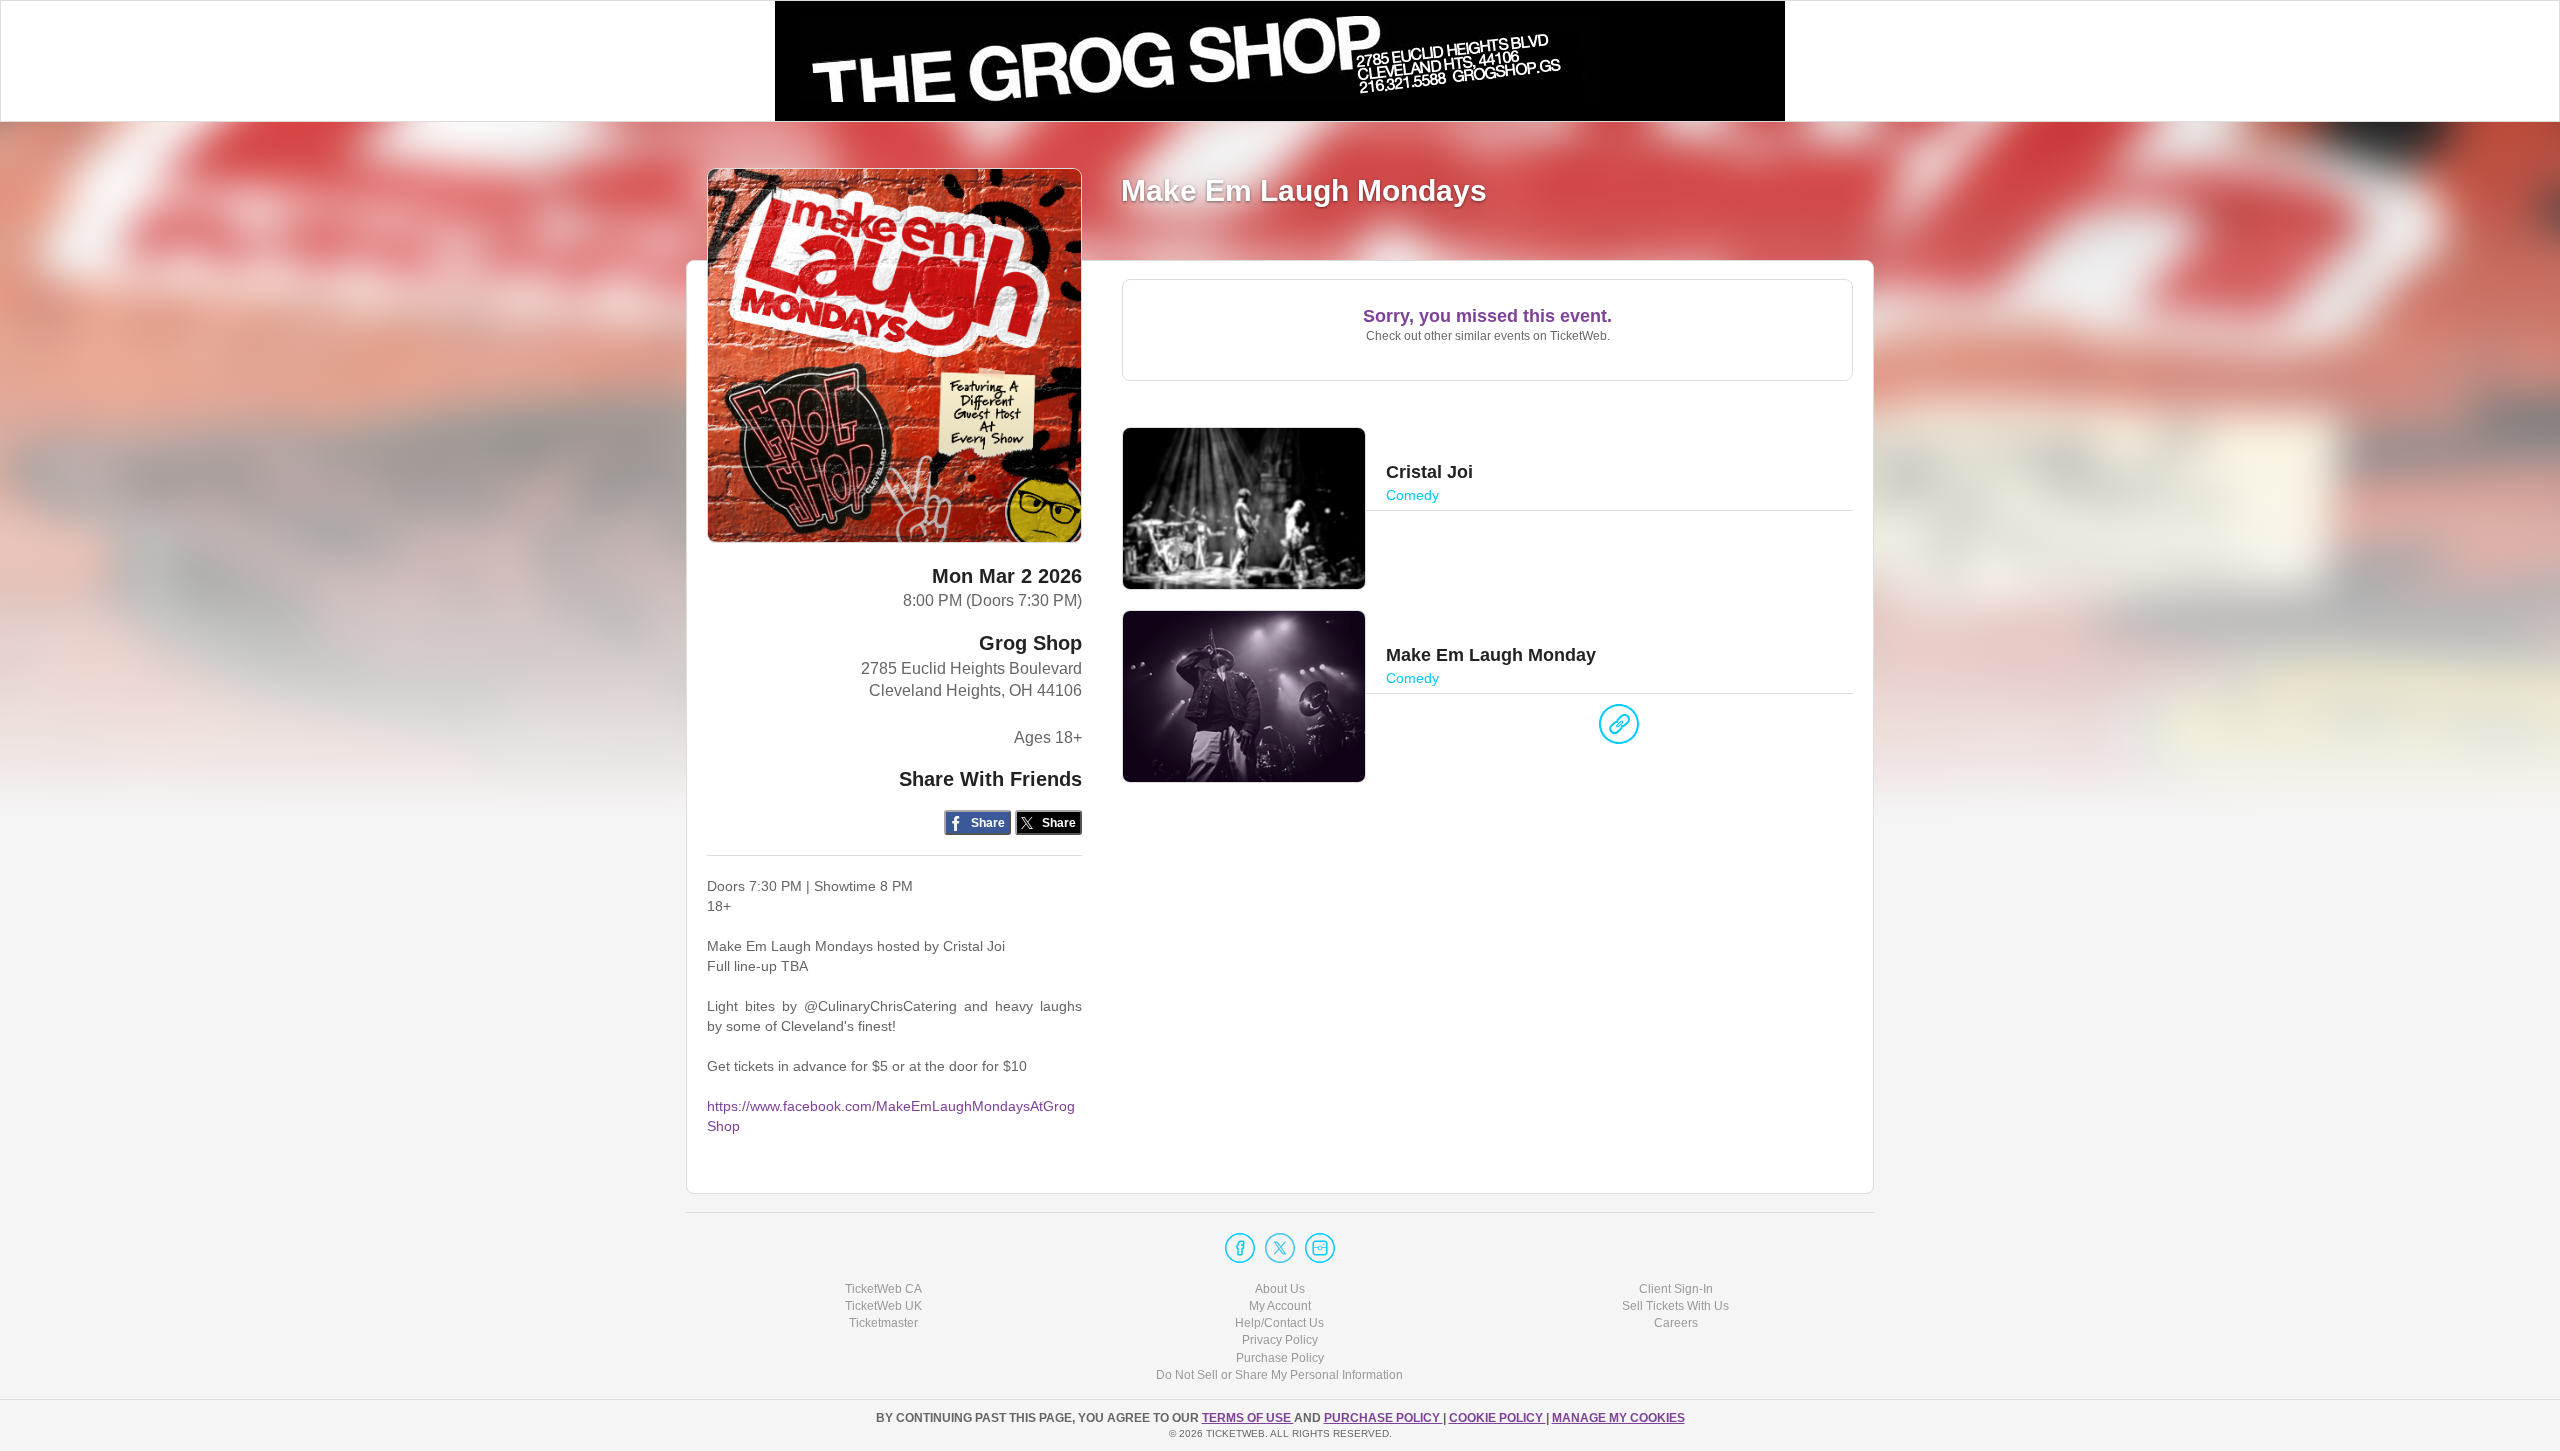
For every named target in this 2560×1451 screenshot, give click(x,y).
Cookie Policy (1497, 1418)
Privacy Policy (1280, 1340)
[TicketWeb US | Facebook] (1240, 1248)
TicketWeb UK (883, 1306)
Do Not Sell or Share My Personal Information (1279, 1375)
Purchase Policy (1280, 1358)
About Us (1280, 1289)
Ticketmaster (883, 1323)
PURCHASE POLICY (1383, 1418)
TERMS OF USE (1248, 1418)
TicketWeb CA (883, 1289)
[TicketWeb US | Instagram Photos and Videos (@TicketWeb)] (1320, 1248)
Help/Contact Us (1279, 1323)
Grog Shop (1030, 643)
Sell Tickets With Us (1675, 1306)
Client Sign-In (1676, 1289)
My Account (1280, 1306)
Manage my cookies (1618, 1418)
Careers (1676, 1323)
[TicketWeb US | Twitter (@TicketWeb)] (1280, 1248)
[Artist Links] (1619, 729)
